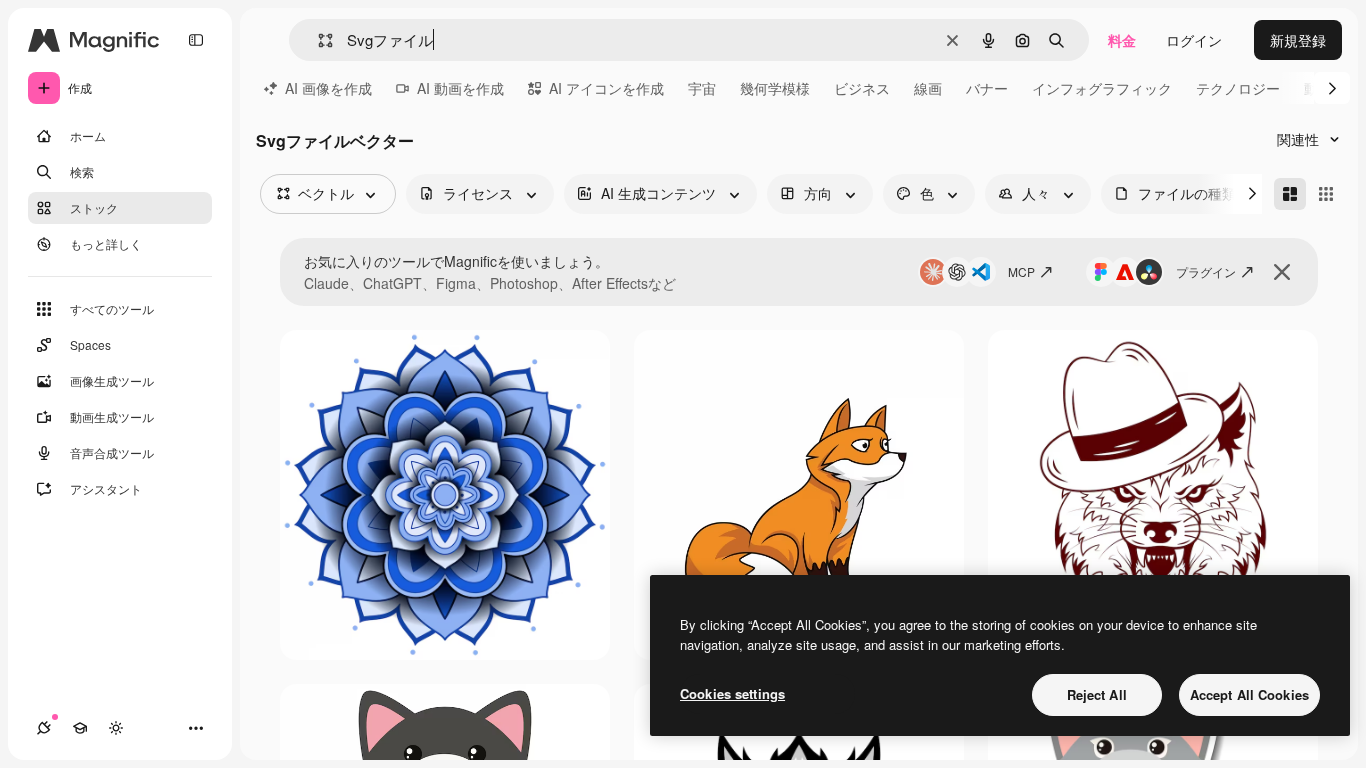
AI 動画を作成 (460, 88)
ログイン (1194, 40)
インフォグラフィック (1102, 88)
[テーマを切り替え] (116, 728)
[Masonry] (1290, 194)
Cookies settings (732, 693)
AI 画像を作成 (328, 88)
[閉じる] (1282, 272)
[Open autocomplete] (317, 40)
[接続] (44, 728)
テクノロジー (1238, 88)
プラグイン (1206, 271)
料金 (1122, 40)
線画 (928, 88)
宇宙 (702, 88)
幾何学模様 (775, 88)
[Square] (1326, 194)
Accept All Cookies (1249, 694)
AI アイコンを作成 (606, 88)
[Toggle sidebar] (196, 40)
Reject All (1097, 694)
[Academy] (80, 728)
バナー (987, 88)
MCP (1021, 271)
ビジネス (862, 88)
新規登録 (1298, 40)
